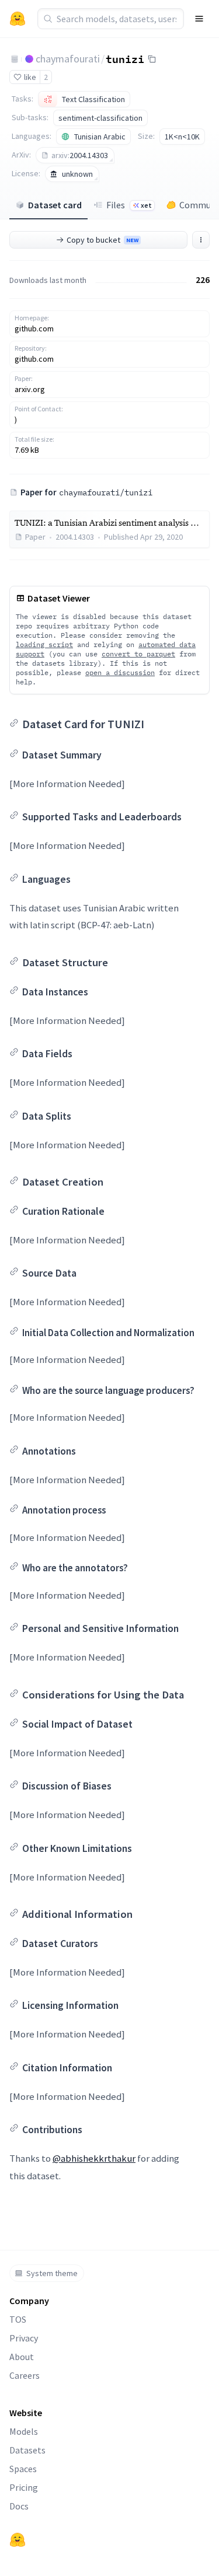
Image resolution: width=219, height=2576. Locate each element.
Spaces (23, 2469)
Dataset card (55, 205)
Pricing (24, 2487)
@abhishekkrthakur (94, 2158)
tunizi (125, 58)
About (22, 2357)
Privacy (24, 2338)
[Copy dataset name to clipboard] (152, 59)
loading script (44, 644)
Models (24, 2431)
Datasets (27, 2450)
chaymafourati (68, 59)
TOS (18, 2319)
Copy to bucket (102, 240)
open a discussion (120, 672)
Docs (19, 2506)
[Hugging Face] (18, 2540)
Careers (25, 2375)
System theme (52, 2273)
